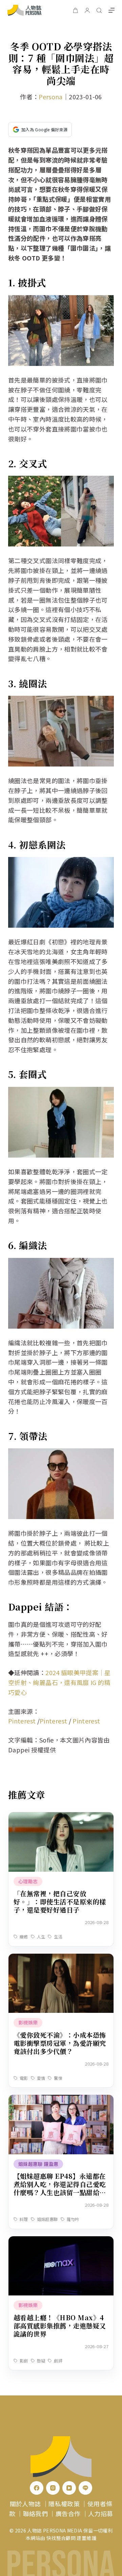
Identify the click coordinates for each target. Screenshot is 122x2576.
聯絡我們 (35, 2513)
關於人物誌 (25, 2504)
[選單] (111, 10)
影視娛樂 (28, 2022)
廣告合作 (68, 2513)
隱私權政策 (64, 2504)
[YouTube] (69, 2488)
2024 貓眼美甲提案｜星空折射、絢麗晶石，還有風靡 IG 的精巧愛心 (59, 1682)
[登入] (87, 10)
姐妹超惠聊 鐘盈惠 (38, 2164)
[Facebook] (37, 2488)
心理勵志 (28, 1881)
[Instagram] (53, 2488)
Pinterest (22, 1721)
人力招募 (100, 2513)
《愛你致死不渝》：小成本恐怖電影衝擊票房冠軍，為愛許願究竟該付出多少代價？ (60, 2043)
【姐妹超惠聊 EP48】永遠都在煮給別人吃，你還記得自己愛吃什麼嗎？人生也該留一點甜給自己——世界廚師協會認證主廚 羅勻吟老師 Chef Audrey (61, 2192)
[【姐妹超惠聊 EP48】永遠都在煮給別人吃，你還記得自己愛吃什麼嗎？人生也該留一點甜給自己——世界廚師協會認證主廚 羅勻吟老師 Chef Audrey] (61, 2100)
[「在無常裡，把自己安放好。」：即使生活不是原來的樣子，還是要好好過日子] (61, 1817)
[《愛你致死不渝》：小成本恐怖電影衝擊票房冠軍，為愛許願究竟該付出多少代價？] (61, 1958)
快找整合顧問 (61, 2538)
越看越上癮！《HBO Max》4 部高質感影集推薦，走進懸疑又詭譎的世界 (60, 2326)
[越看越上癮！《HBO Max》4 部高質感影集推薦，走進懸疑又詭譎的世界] (61, 2241)
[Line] (85, 2488)
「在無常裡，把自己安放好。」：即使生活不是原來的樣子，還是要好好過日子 (60, 1901)
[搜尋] (99, 10)
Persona (51, 97)
